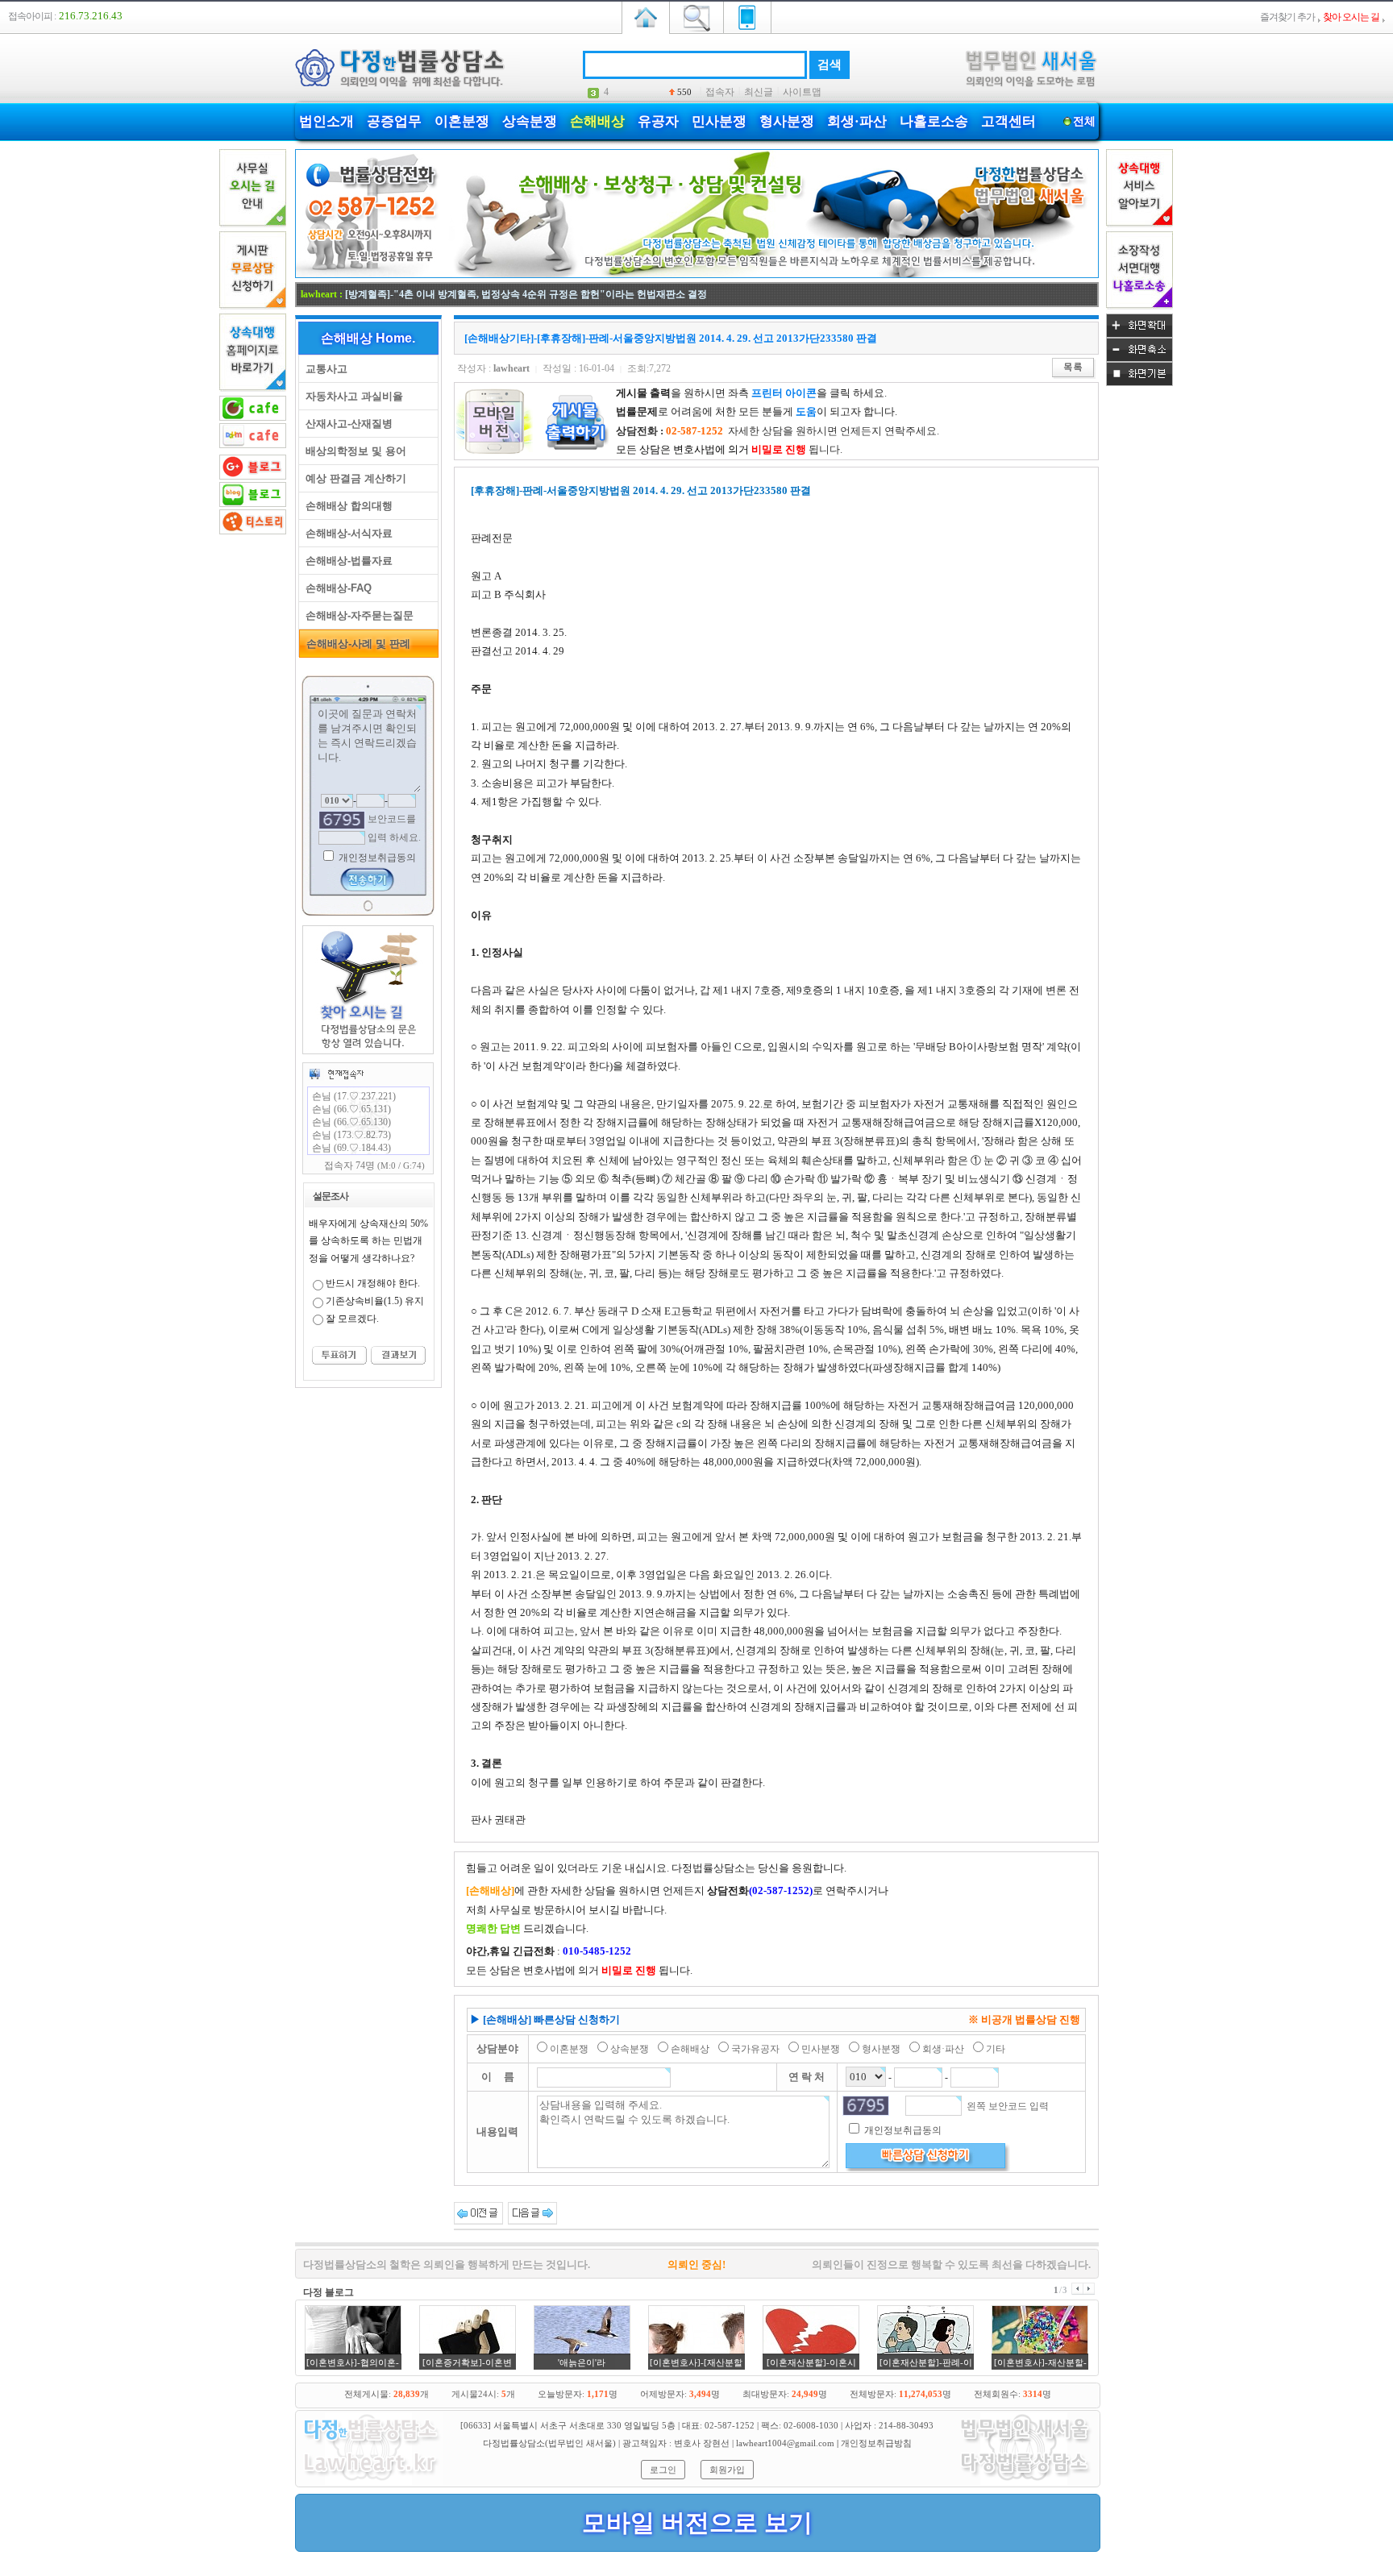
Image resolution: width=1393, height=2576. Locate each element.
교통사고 (323, 369)
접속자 (720, 92)
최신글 (759, 92)
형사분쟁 (787, 121)
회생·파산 (857, 121)
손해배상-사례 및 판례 (355, 644)
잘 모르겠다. (352, 1319)
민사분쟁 (719, 121)
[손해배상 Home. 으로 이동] (697, 275)
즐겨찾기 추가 (1287, 17)
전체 (1084, 121)
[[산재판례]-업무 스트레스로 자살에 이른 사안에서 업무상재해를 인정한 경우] (478, 2212)
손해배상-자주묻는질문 (356, 615)
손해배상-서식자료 (346, 533)
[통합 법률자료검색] (696, 16)
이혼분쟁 (462, 121)
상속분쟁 (530, 121)
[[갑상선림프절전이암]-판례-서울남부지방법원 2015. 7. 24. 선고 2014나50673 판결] (532, 2212)
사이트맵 (802, 92)
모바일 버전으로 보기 (697, 2522)
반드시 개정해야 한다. (373, 1283)
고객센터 (1008, 121)
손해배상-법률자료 (346, 561)
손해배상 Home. (368, 338)
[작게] (1139, 359)
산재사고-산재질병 (346, 424)
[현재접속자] (336, 1074)
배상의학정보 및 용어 (353, 451)
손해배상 (597, 121)
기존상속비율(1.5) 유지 (375, 1301)
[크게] (1139, 334)
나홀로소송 (934, 121)
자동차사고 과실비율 (351, 396)
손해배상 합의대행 (346, 506)
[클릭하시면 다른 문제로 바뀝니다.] (342, 820)
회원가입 (727, 2470)
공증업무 (394, 121)
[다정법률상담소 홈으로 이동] (646, 16)
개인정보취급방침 (876, 2443)
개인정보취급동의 (376, 858)
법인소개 (326, 121)
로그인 (663, 2470)
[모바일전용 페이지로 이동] (747, 16)
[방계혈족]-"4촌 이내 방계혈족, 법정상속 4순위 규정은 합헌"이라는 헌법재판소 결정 (526, 294)
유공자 (658, 121)
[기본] (1139, 383)
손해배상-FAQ (335, 588)
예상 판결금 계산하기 (353, 478)
